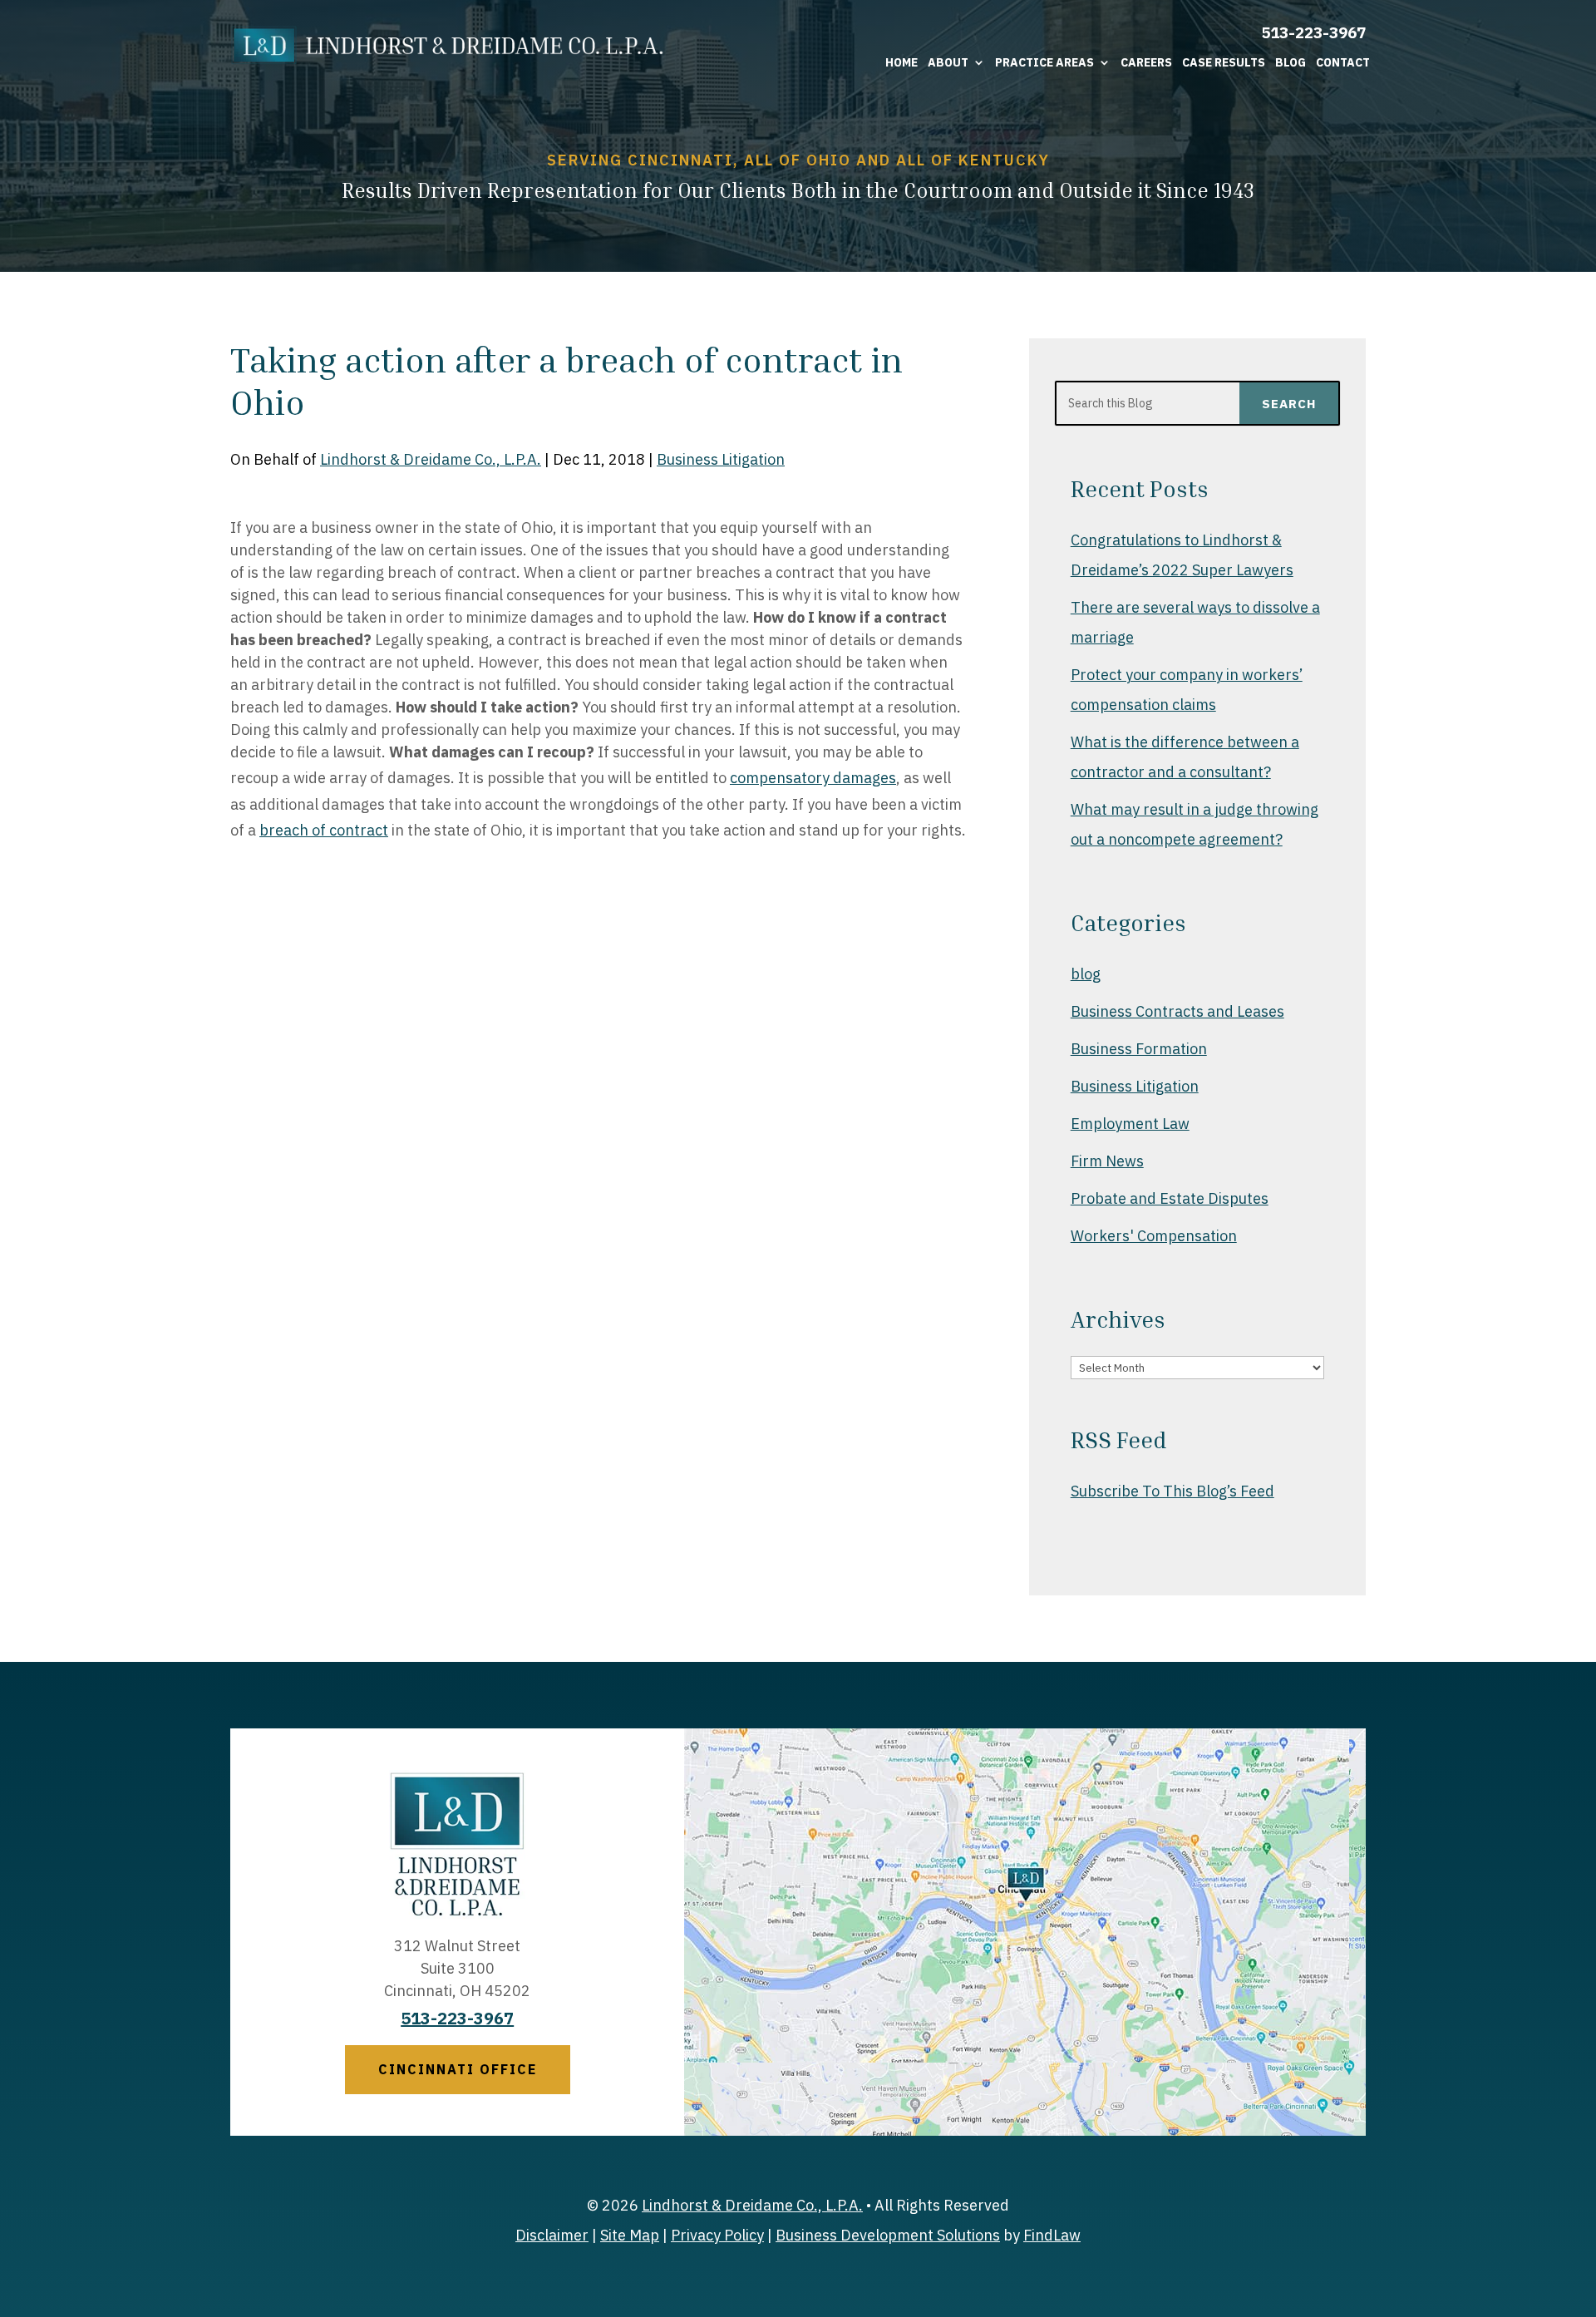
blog (1086, 974)
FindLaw (1052, 2235)
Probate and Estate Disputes (1170, 1198)
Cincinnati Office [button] (458, 2069)
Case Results (1224, 62)
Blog (1291, 62)
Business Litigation (721, 459)
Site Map (630, 2235)
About (948, 62)
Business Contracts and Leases (1177, 1011)
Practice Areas (1044, 62)
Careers (1146, 62)
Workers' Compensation (1154, 1236)
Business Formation (1139, 1049)
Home (901, 62)
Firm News (1107, 1161)
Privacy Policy (717, 2235)
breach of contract (324, 830)
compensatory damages (813, 778)
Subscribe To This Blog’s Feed (1172, 1491)
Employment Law (1130, 1124)
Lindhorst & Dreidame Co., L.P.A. (431, 459)
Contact (1343, 62)
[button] (1579, 2196)
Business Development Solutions (888, 2235)
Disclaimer (552, 2235)
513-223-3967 (1313, 32)
